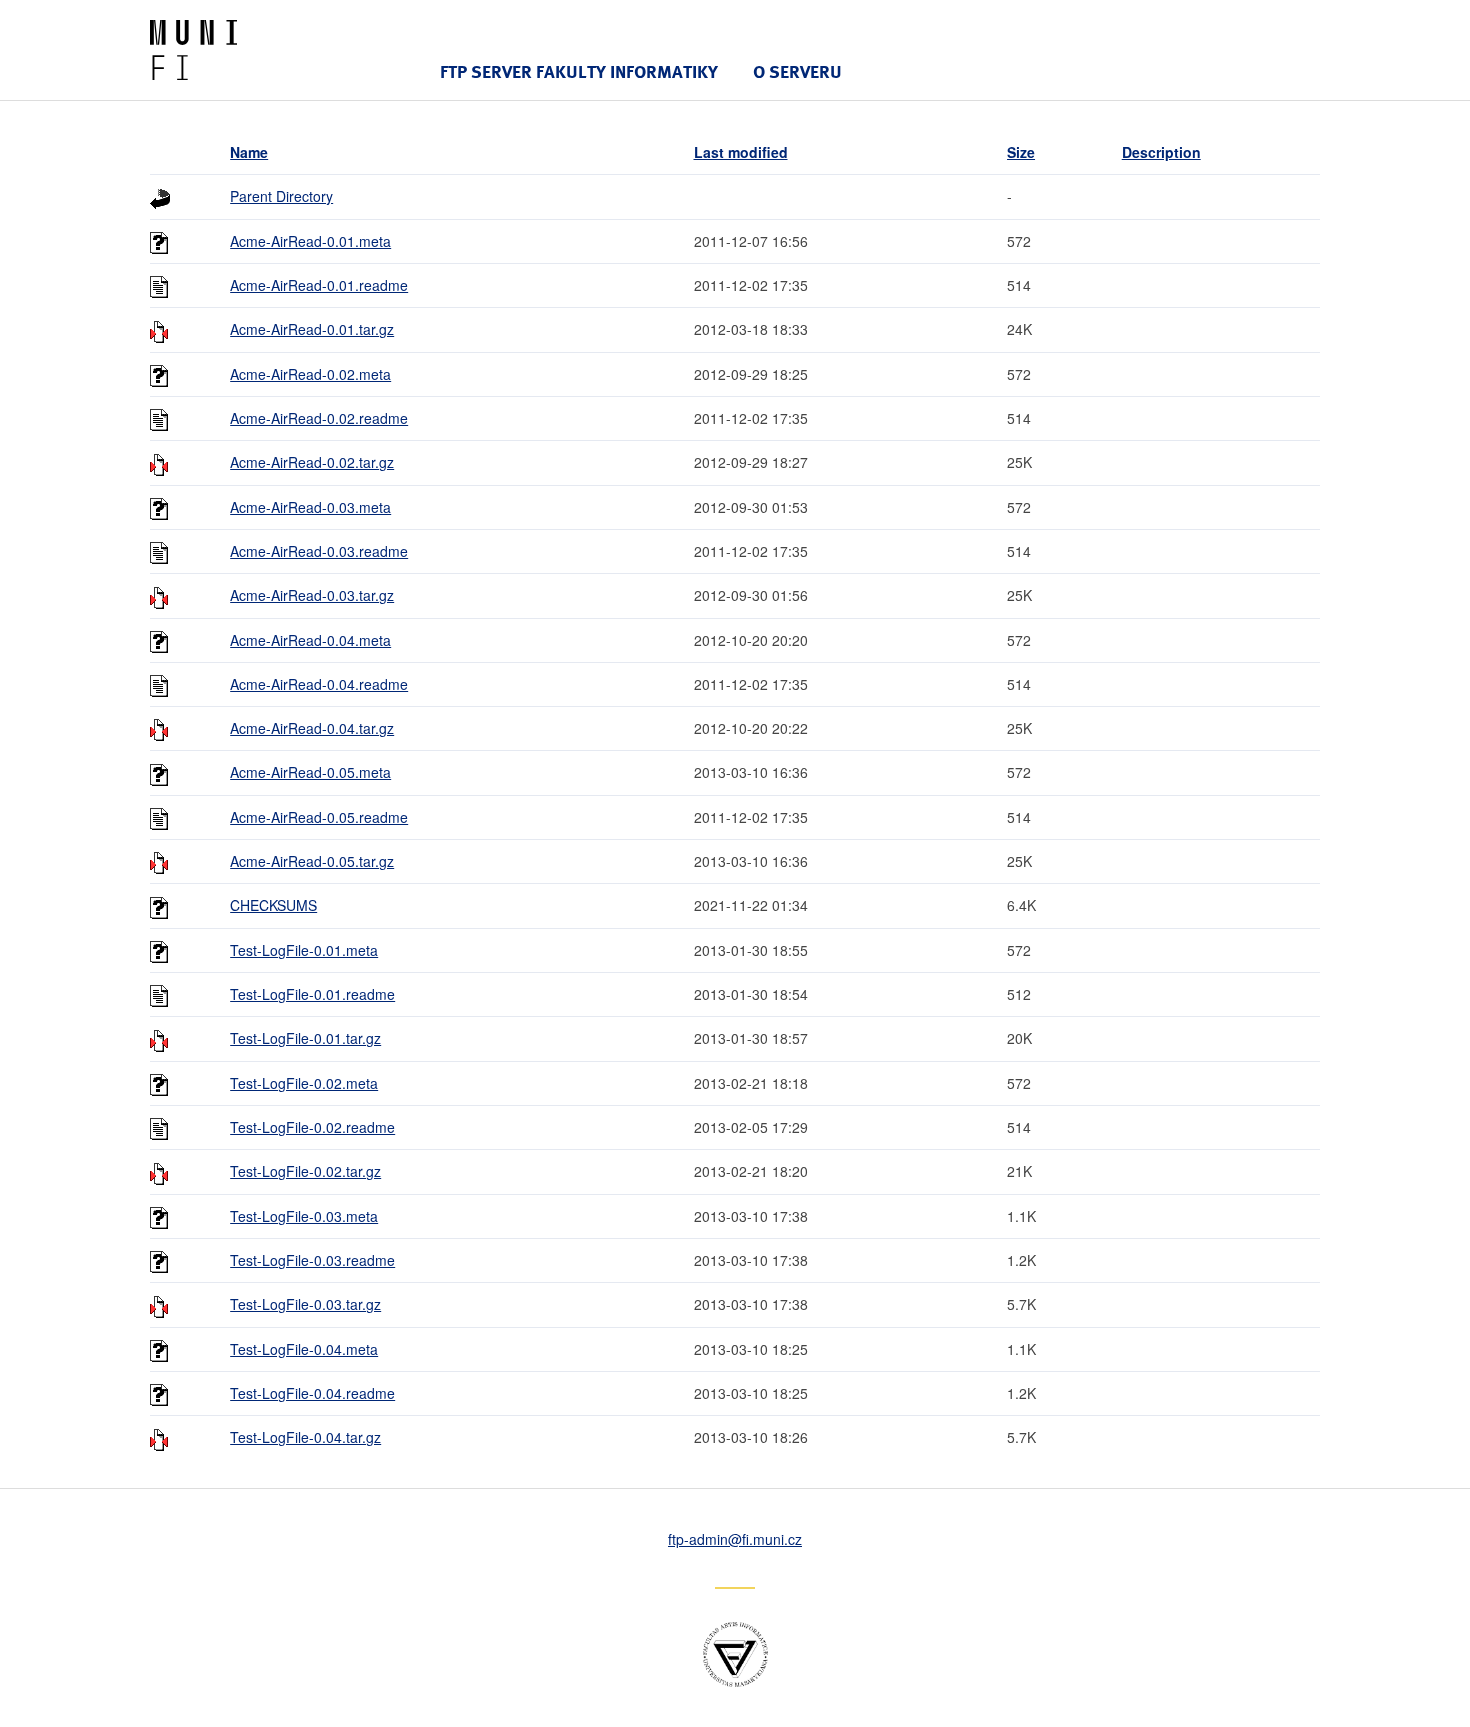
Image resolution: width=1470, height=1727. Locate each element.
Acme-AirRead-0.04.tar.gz (312, 728)
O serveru (797, 71)
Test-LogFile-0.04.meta (304, 1349)
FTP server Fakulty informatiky (579, 71)
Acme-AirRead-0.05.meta (310, 772)
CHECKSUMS (273, 905)
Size (1021, 152)
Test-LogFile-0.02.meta (304, 1083)
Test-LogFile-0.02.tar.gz (305, 1171)
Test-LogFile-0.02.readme (312, 1127)
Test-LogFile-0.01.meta (304, 950)
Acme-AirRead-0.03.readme (319, 551)
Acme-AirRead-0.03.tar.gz (312, 595)
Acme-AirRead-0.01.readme (319, 285)
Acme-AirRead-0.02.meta (310, 374)
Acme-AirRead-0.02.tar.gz (312, 462)
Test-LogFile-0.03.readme (312, 1260)
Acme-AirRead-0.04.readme (319, 684)
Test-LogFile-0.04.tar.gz (305, 1437)
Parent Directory (281, 196)
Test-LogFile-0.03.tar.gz (305, 1304)
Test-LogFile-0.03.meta (304, 1216)
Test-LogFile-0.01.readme (312, 994)
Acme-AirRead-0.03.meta (310, 507)
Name (249, 152)
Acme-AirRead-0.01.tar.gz (312, 329)
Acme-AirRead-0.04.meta (310, 640)
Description (1161, 152)
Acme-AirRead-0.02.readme (319, 418)
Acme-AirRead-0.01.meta (310, 241)
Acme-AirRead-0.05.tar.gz (312, 861)
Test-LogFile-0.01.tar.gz (305, 1038)
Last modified (741, 152)
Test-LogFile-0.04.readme (312, 1393)
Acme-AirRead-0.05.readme (319, 817)
